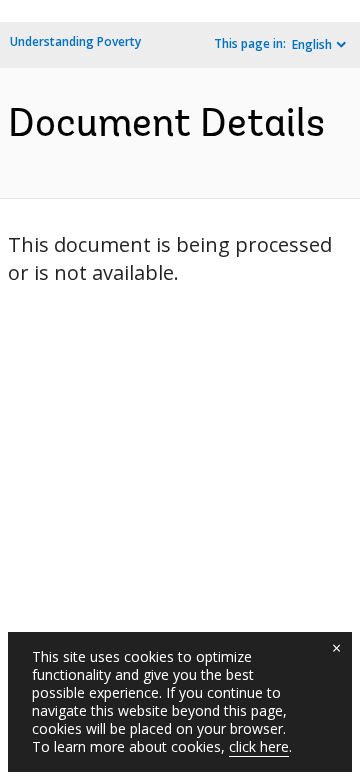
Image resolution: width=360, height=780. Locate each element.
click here (259, 746)
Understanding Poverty (75, 41)
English (312, 44)
